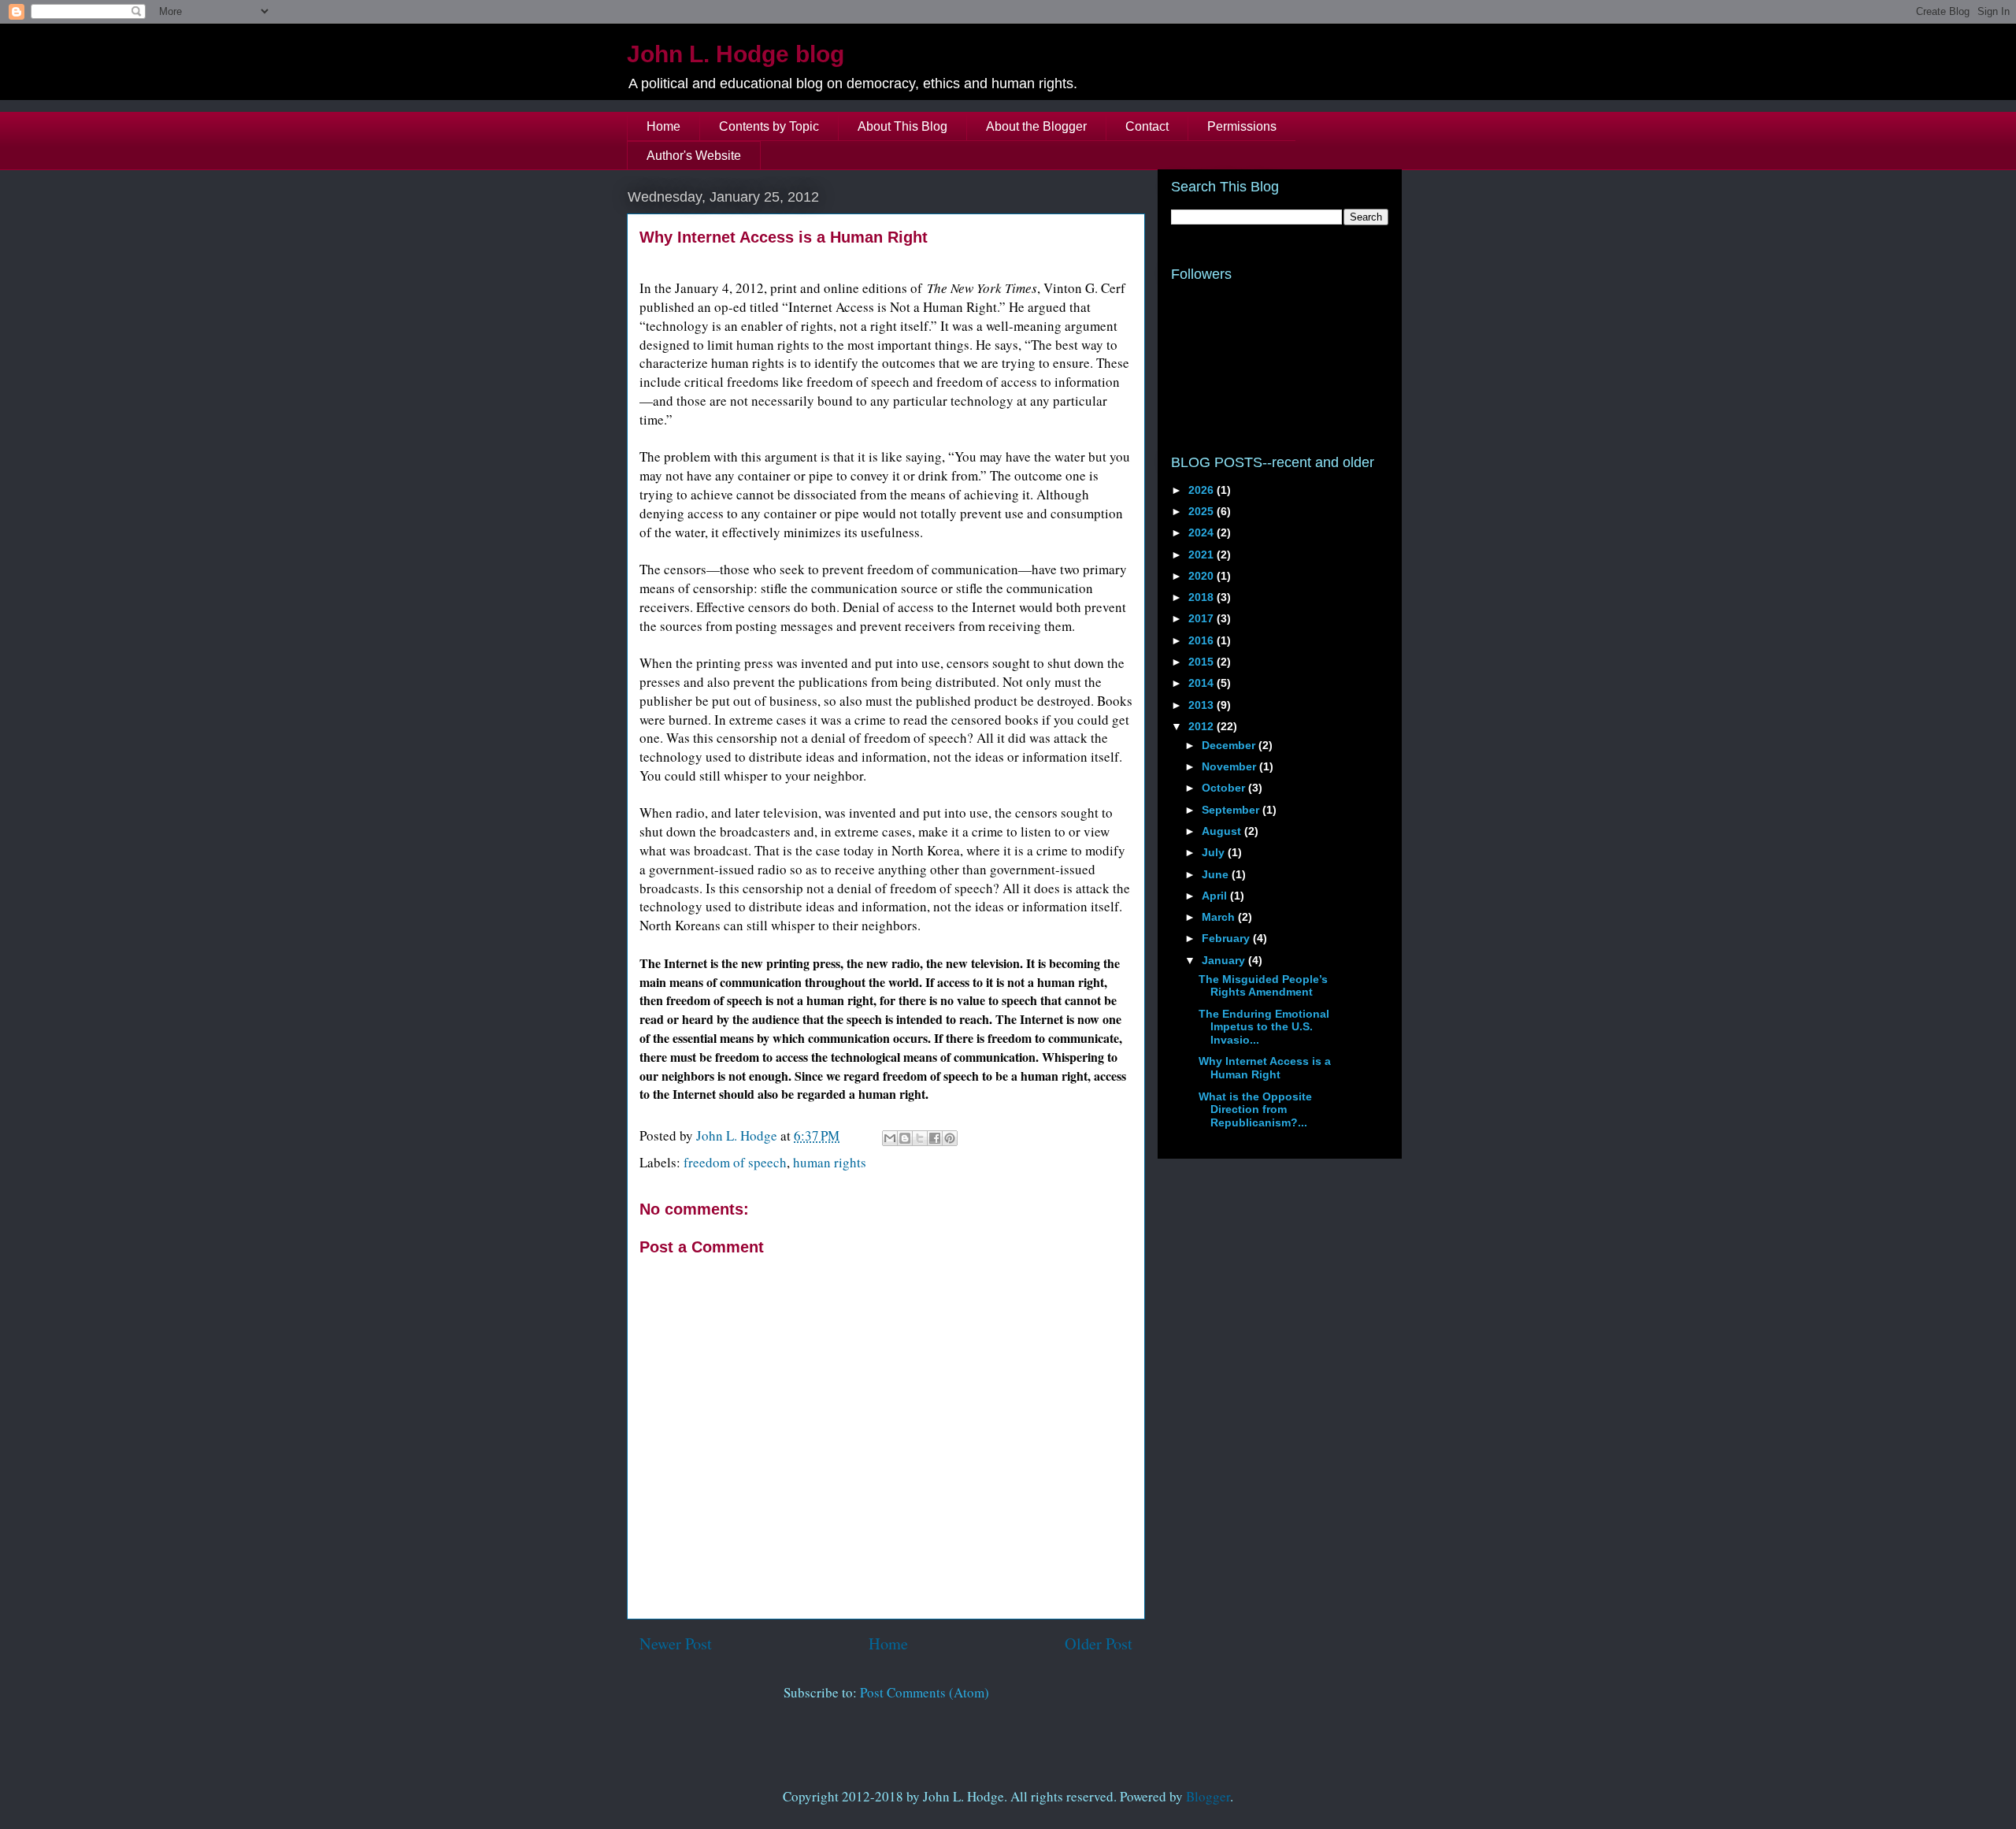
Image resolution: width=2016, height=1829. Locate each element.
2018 (1203, 597)
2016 (1203, 640)
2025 (1203, 511)
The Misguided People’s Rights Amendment (1263, 986)
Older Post (1099, 1643)
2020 (1203, 576)
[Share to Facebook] (935, 1138)
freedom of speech (735, 1162)
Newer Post (676, 1643)
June (1217, 874)
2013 (1203, 705)
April (1216, 896)
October (1225, 788)
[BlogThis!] (905, 1138)
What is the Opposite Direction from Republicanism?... (1255, 1110)
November (1230, 766)
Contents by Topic (769, 126)
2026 (1203, 490)
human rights (830, 1162)
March (1220, 917)
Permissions (1242, 126)
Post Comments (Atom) (925, 1692)
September (1232, 810)
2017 (1203, 618)
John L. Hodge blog (736, 54)
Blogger (1208, 1796)
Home (663, 126)
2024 (1203, 532)
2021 (1203, 555)
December (1230, 745)
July (1215, 852)
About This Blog (902, 126)
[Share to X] (920, 1138)
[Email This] (890, 1138)
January (1225, 960)
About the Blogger (1036, 126)
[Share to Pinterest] (950, 1138)
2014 (1203, 683)
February (1227, 938)
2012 (1203, 726)
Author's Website (694, 156)
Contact (1147, 126)
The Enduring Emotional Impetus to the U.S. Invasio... (1264, 1027)
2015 (1203, 662)
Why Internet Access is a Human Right (1265, 1068)
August (1223, 831)
